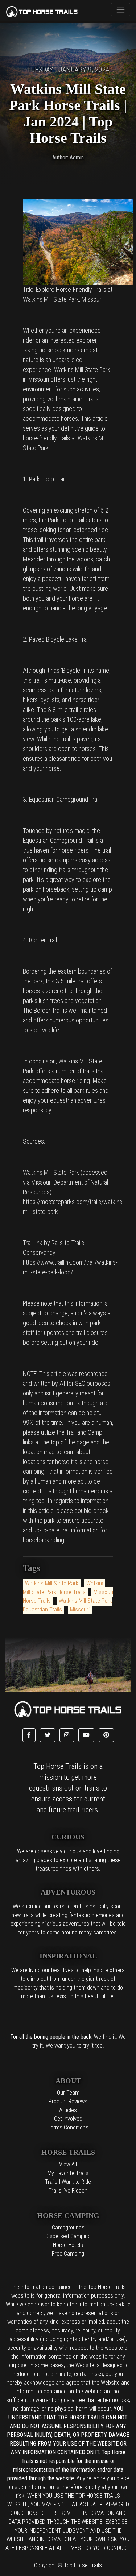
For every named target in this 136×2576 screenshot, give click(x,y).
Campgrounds (68, 2227)
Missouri (80, 1610)
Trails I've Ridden (68, 2191)
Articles (68, 2110)
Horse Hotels (68, 2245)
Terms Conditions (68, 2127)
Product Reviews (68, 2101)
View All (68, 2164)
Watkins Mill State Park (52, 1583)
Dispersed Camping (68, 2236)
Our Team (68, 2093)
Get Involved (68, 2119)
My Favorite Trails (68, 2173)
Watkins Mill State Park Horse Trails (64, 1588)
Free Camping (68, 2254)
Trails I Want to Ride (68, 2182)
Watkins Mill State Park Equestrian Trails (67, 1605)
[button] (29, 1735)
